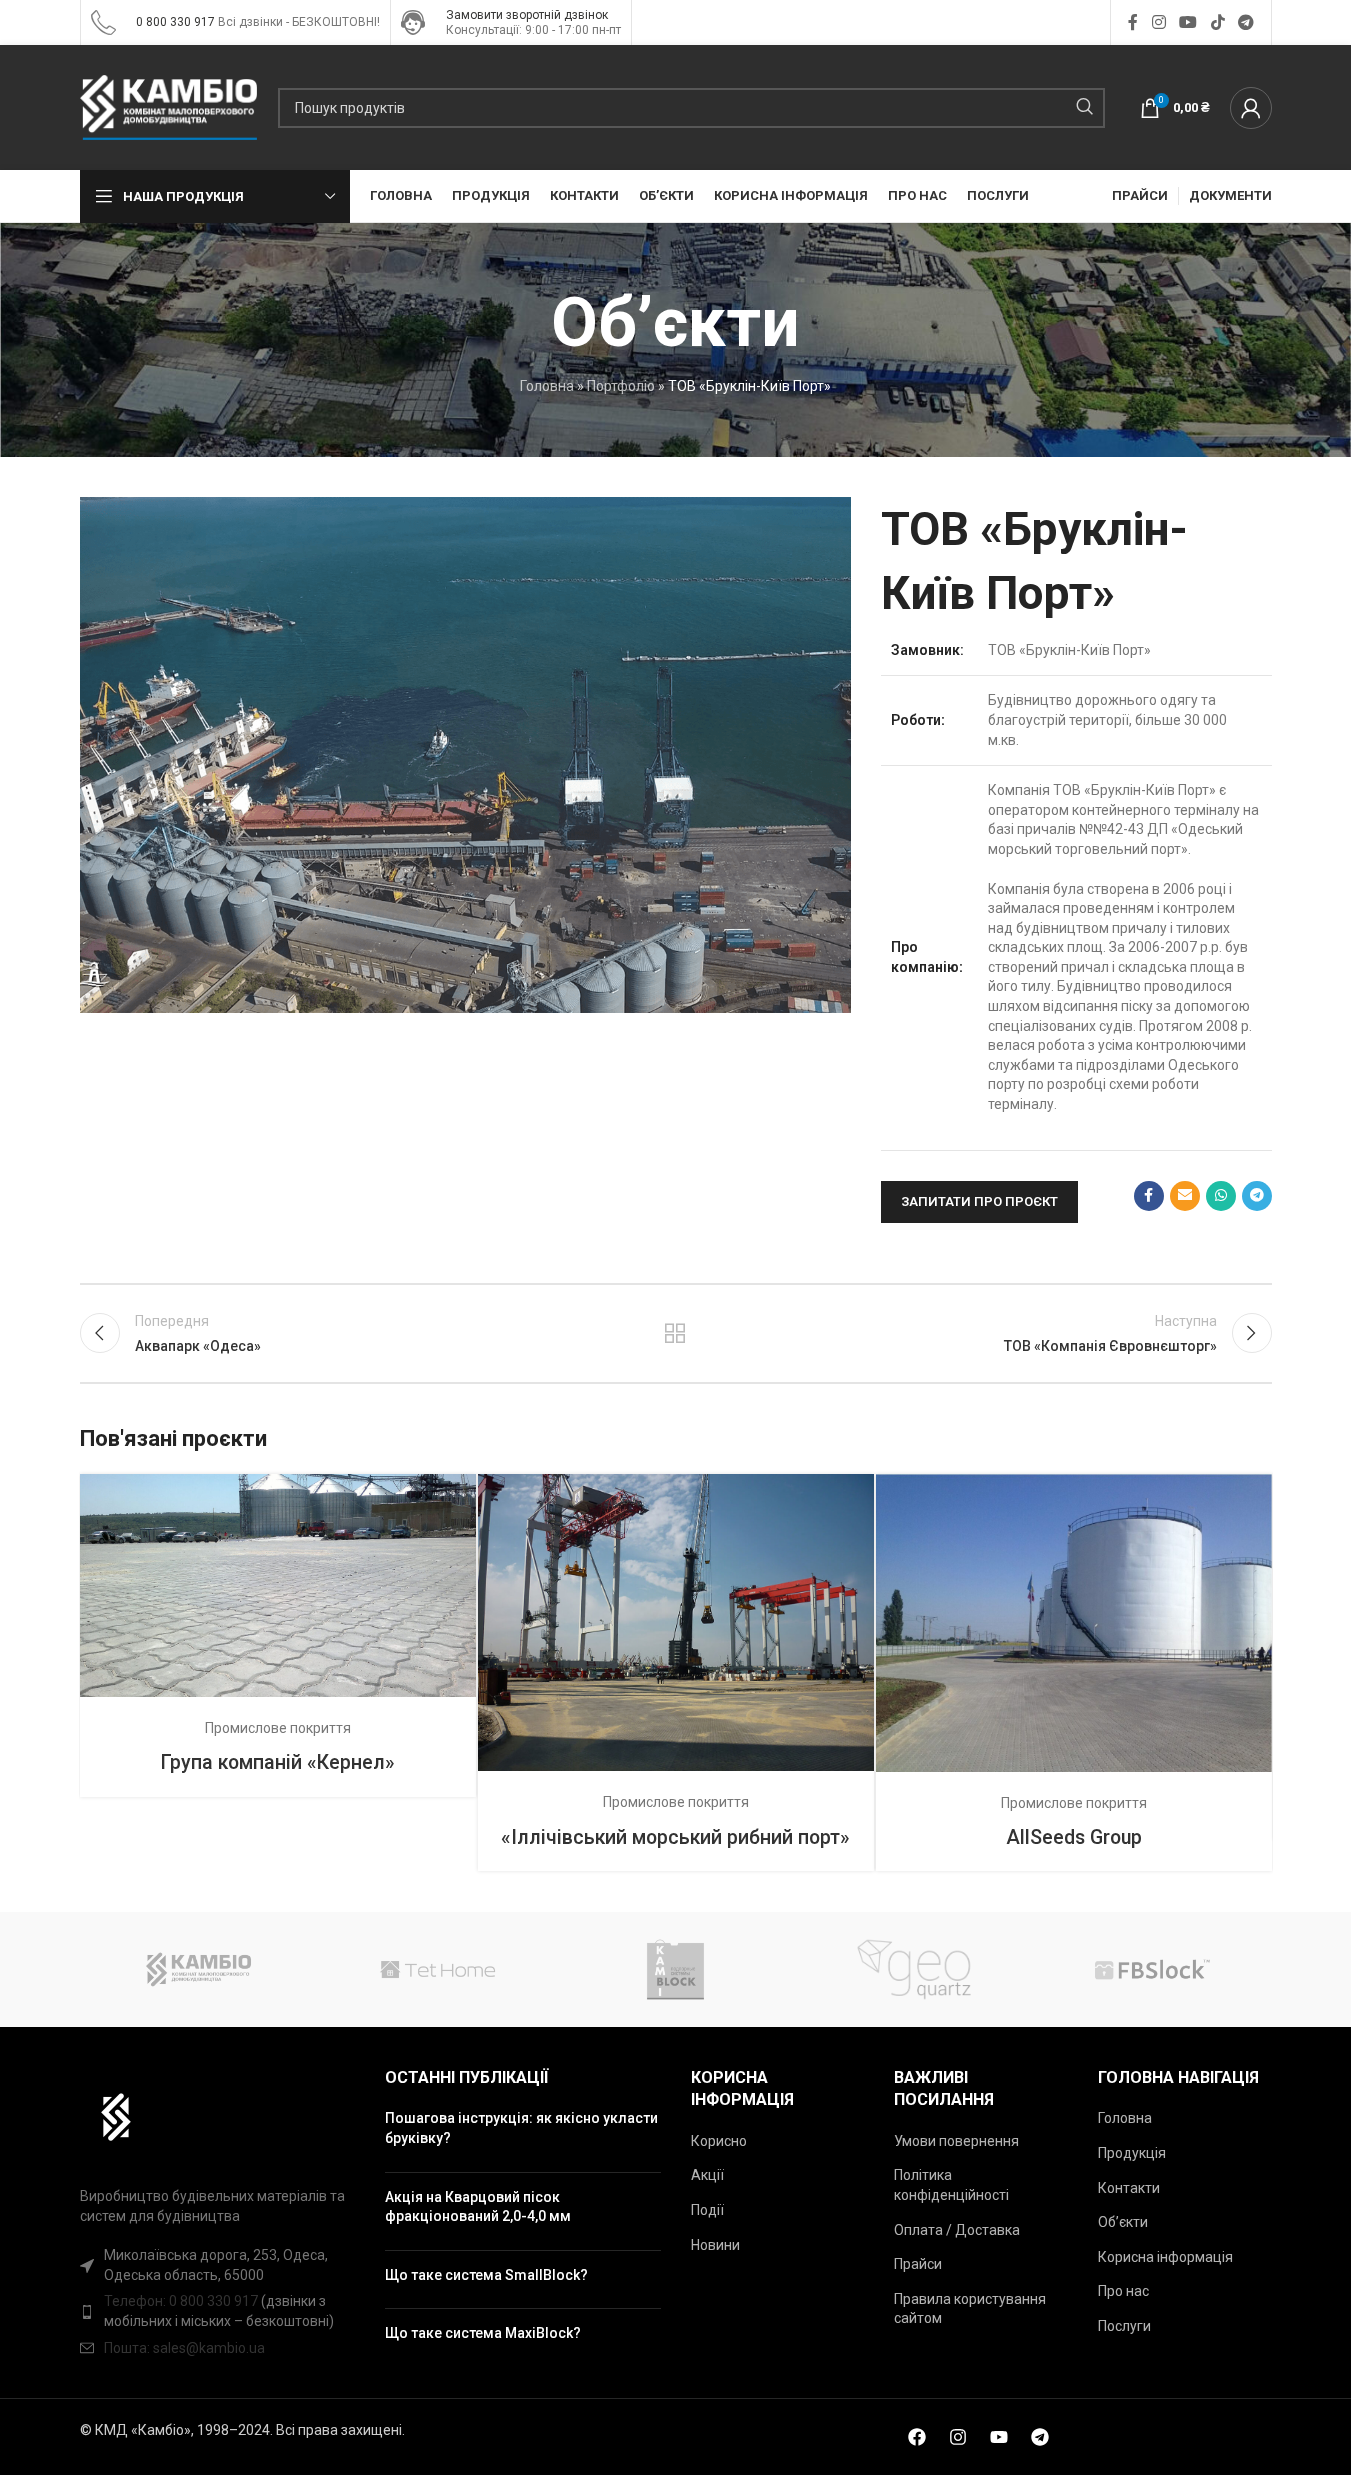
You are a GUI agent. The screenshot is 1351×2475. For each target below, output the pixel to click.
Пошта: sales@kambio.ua (184, 2348)
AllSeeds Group (1074, 1837)
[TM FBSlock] (1152, 1969)
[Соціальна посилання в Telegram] (1245, 22)
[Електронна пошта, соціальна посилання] (1185, 1196)
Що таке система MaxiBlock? (483, 2333)
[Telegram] (1040, 2437)
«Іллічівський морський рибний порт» (675, 1837)
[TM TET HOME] (437, 1969)
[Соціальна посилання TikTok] (1217, 22)
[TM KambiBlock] (675, 1969)
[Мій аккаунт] (1251, 108)
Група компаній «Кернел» (278, 1762)
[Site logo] (103, 21)
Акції (707, 2175)
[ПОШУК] (1085, 108)
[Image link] (106, 2116)
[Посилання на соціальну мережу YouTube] (1188, 22)
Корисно (719, 2141)
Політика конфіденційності (951, 2185)
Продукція (1132, 2153)
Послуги (1124, 2326)
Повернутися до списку (675, 1333)
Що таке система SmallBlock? (486, 2275)
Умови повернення (956, 2141)
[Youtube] (999, 2437)
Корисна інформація (1165, 2257)
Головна (547, 386)
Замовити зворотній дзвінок (527, 15)
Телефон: (136, 2301)
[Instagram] (958, 2437)
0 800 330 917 (175, 22)
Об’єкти (1123, 2222)
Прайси (918, 2264)
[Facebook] (917, 2437)
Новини (715, 2245)
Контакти (1129, 2188)
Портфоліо (621, 386)
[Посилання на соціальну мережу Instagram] (1158, 22)
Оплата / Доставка (957, 2230)
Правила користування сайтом (970, 2309)
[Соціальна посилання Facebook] (1133, 22)
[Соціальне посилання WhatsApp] (1221, 1196)
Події (707, 2210)
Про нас (1123, 2291)
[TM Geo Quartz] (914, 1969)
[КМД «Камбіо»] (199, 1969)
